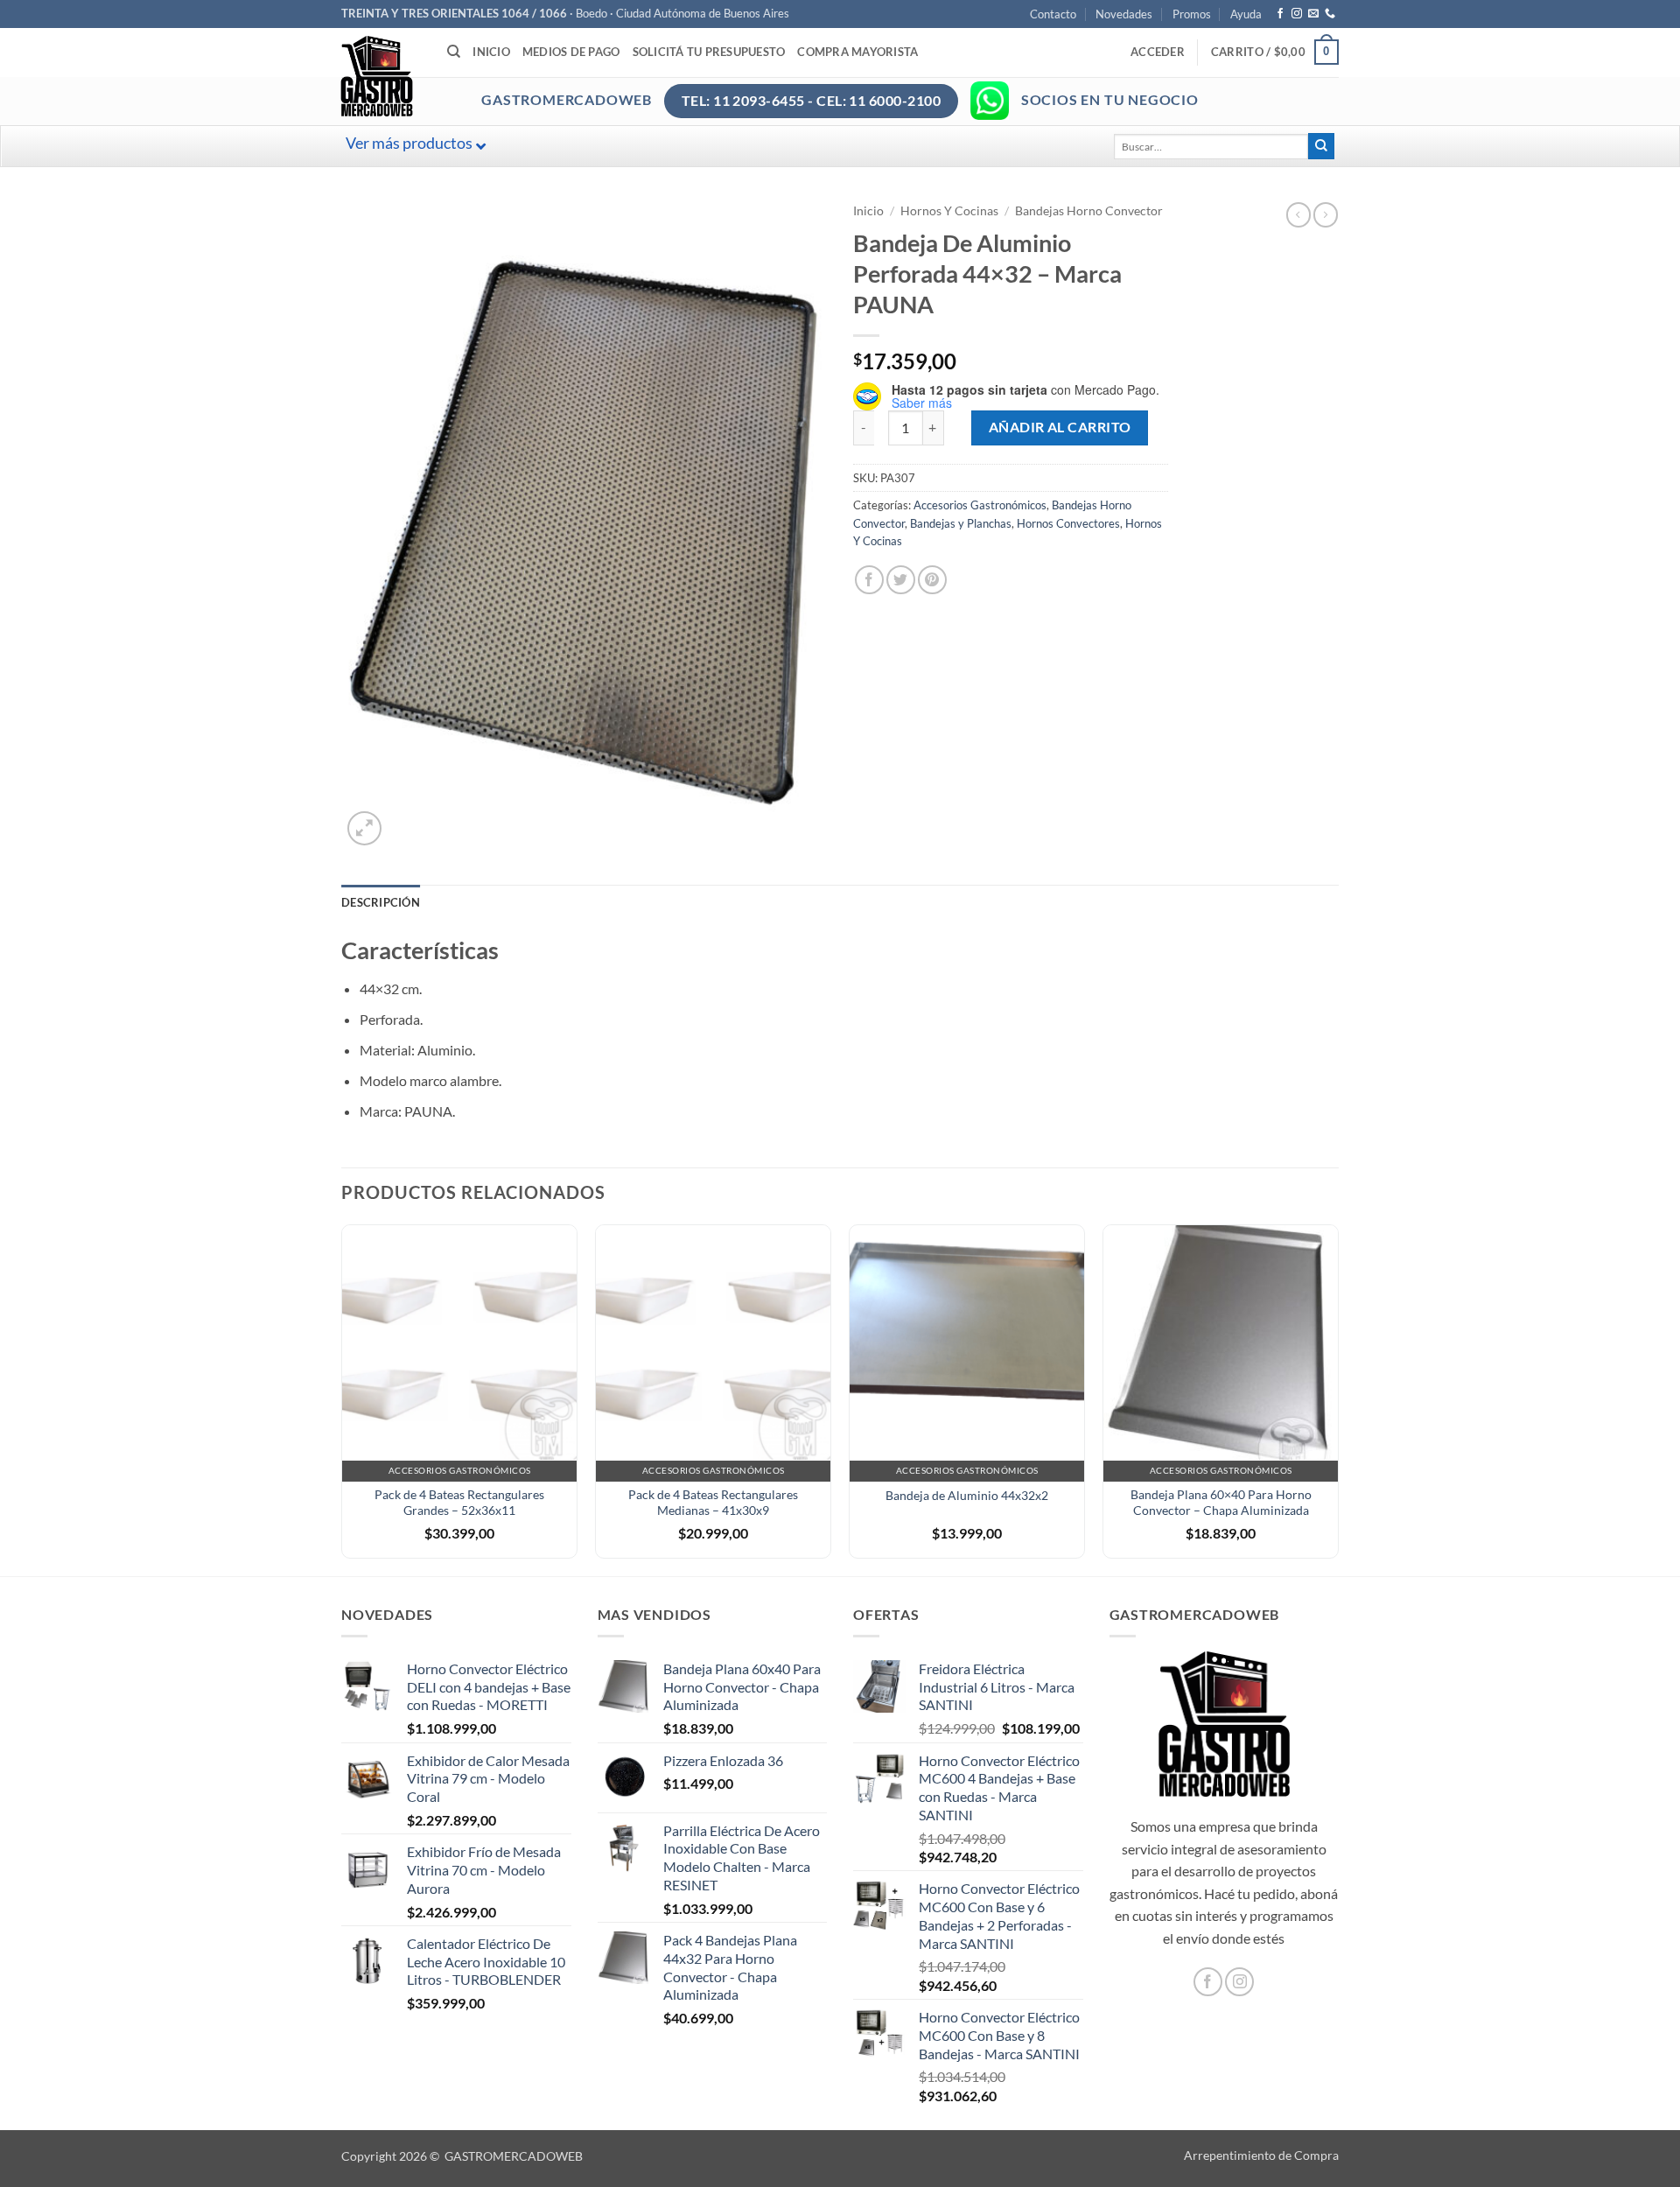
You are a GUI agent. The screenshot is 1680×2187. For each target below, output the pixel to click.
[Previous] (342, 1398)
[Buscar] (454, 52)
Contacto (1053, 14)
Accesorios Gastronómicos (980, 505)
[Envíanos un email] (1313, 14)
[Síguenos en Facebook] (1280, 14)
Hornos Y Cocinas (949, 211)
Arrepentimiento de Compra (1261, 2155)
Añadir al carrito (1060, 427)
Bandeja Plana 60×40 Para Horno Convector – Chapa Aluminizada (1221, 1503)
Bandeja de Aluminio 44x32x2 (967, 1495)
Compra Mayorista (857, 52)
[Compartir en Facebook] (869, 580)
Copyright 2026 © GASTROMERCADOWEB (462, 2156)
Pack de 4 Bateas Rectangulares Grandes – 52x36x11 (459, 1503)
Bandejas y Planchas (961, 523)
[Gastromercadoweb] (447, 76)
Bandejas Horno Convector (1089, 211)
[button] (1158, 52)
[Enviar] (1321, 146)
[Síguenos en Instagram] (1297, 14)
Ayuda (1246, 14)
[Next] (1338, 1398)
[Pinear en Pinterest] (932, 580)
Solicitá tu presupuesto (709, 52)
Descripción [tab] (381, 902)
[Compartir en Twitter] (901, 580)
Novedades (1124, 14)
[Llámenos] (1330, 14)
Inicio (491, 52)
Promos (1192, 14)
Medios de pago (571, 52)
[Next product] (1298, 214)
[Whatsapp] (990, 101)
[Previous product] (1326, 214)
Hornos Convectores (1068, 523)
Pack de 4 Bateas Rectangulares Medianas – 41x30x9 (713, 1503)
